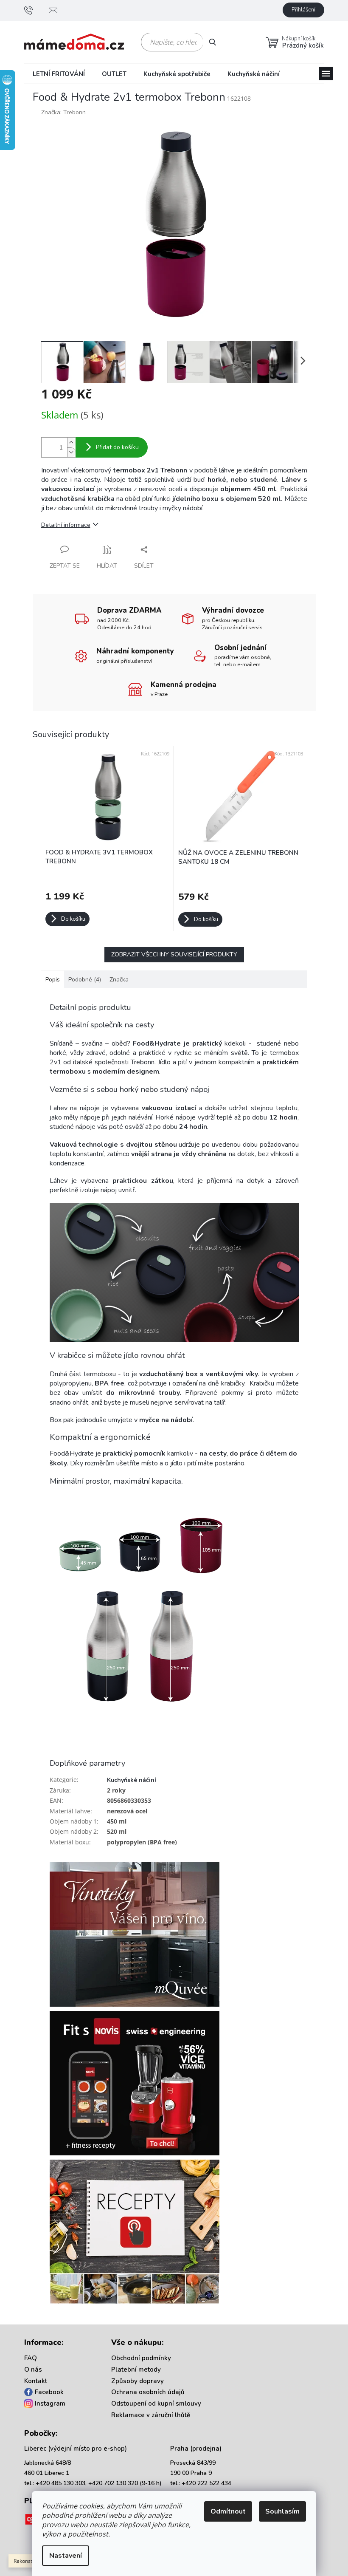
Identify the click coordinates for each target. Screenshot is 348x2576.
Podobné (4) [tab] (85, 980)
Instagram (50, 2404)
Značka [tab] (119, 980)
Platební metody (136, 2370)
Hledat (216, 42)
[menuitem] (59, 74)
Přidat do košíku (117, 447)
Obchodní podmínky (141, 2358)
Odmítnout (228, 2511)
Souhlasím (282, 2511)
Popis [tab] (53, 980)
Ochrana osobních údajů (148, 2392)
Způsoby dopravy (138, 2381)
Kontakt (36, 2381)
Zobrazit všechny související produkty (174, 954)
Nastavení (66, 2556)
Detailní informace (66, 525)
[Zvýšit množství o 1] (71, 443)
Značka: (63, 112)
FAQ (31, 2358)
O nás (33, 2370)
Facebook (49, 2392)
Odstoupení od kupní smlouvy (156, 2404)
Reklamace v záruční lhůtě (151, 2415)
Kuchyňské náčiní (132, 1780)
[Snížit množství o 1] (71, 452)
